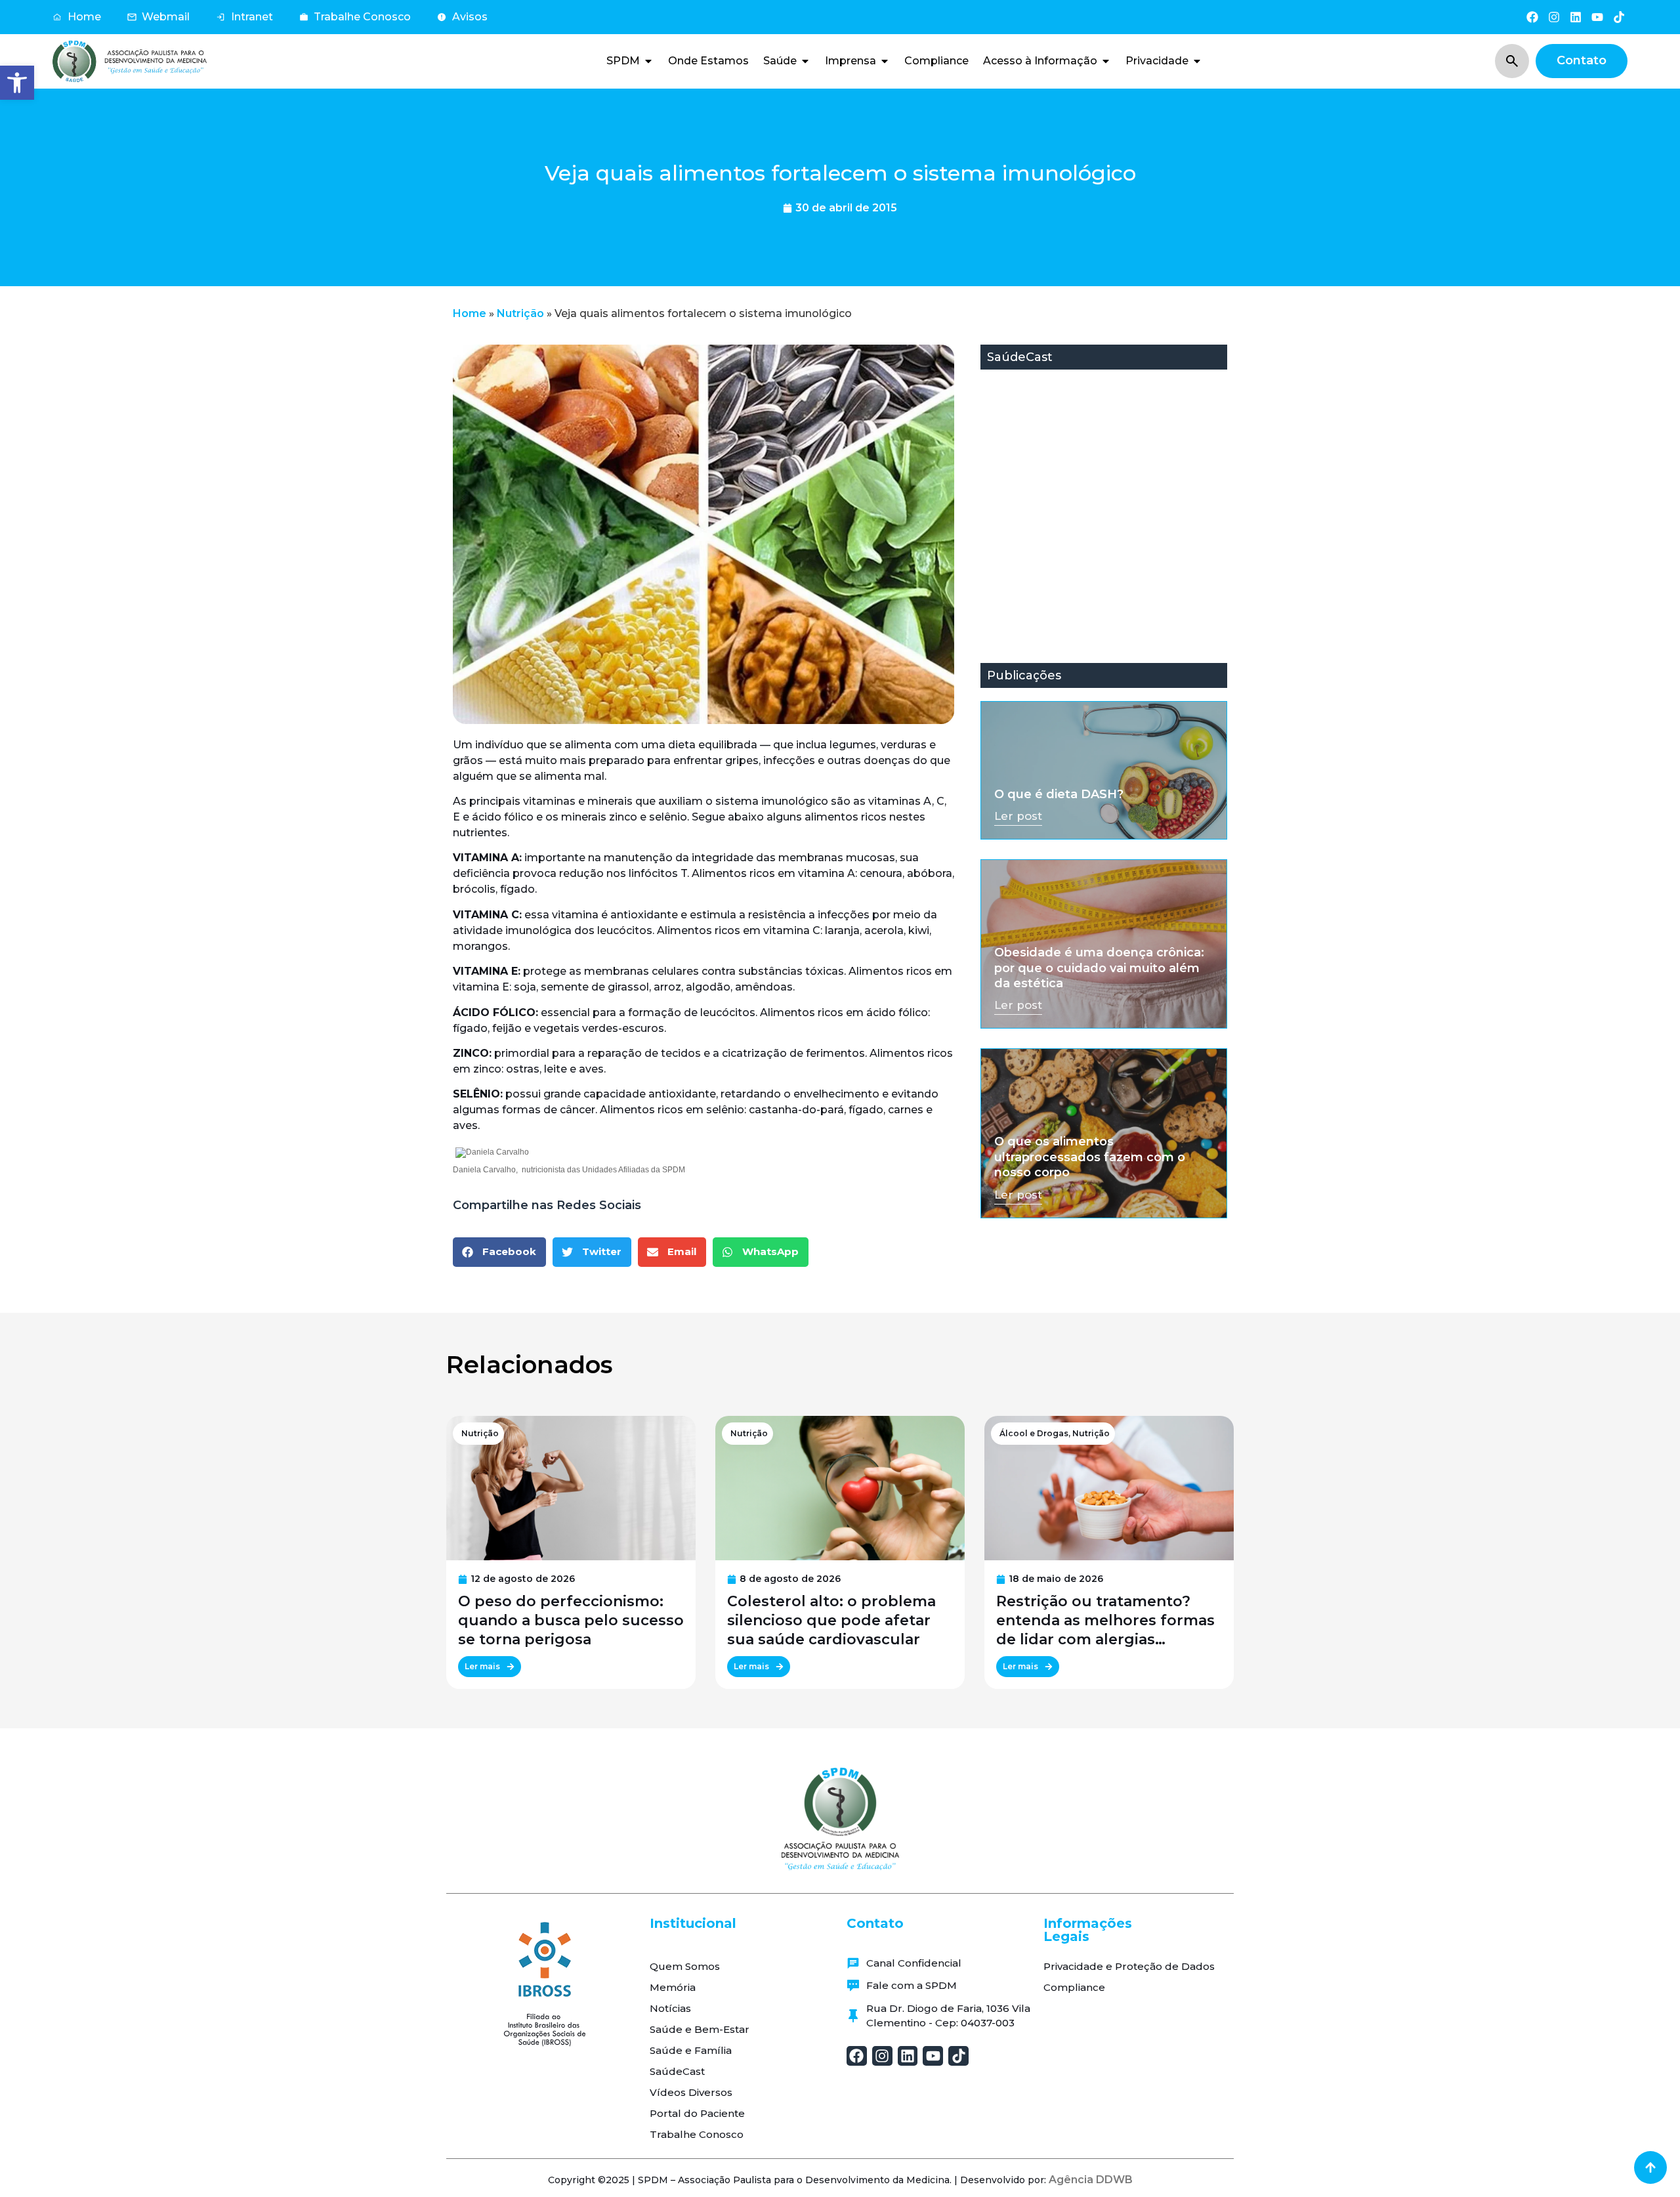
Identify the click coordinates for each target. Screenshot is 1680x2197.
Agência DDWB (1091, 2180)
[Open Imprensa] (885, 61)
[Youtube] (1598, 17)
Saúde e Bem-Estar (700, 2029)
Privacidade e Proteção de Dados (1129, 1966)
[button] (17, 83)
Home (470, 313)
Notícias (670, 2008)
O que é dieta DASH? (1059, 794)
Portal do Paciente (697, 2113)
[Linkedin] (1575, 17)
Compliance (1074, 1987)
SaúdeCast (677, 2071)
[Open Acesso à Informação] (1106, 61)
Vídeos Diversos (691, 2092)
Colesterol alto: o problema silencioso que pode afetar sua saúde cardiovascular (831, 1620)
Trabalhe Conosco (697, 2134)
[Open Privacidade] (1197, 61)
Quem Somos (685, 1966)
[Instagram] (1554, 17)
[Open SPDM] (648, 61)
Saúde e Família (691, 2050)
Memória (673, 1987)
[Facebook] (1532, 17)
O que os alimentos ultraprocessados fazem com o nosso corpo (1090, 1157)
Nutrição (520, 313)
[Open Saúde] (805, 61)
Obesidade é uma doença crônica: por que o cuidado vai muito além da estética (1099, 968)
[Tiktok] (1619, 17)
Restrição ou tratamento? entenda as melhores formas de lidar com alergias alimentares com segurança (1105, 1621)
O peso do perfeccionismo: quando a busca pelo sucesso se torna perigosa (571, 1620)
